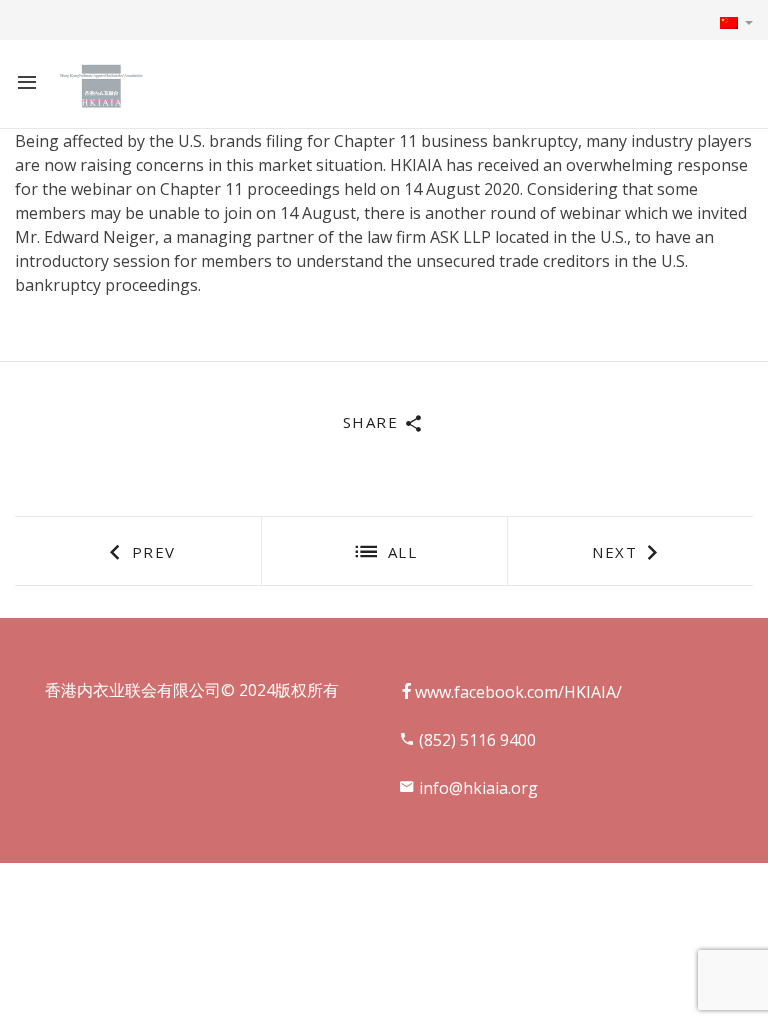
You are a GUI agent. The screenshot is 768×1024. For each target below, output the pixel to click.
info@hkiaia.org (476, 788)
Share (373, 422)
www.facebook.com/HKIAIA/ (518, 692)
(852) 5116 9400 (475, 740)
